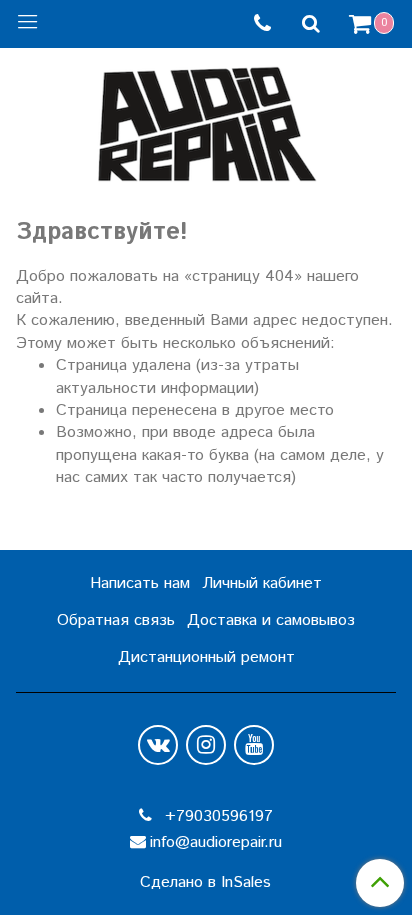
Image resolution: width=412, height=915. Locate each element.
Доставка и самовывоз (271, 620)
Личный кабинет (262, 583)
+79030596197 (216, 816)
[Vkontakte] (158, 745)
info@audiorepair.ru (216, 842)
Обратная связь (116, 620)
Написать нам (140, 583)
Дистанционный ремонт (206, 657)
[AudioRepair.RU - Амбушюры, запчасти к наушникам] (206, 119)
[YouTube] (254, 745)
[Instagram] (206, 745)
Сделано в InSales (205, 883)
